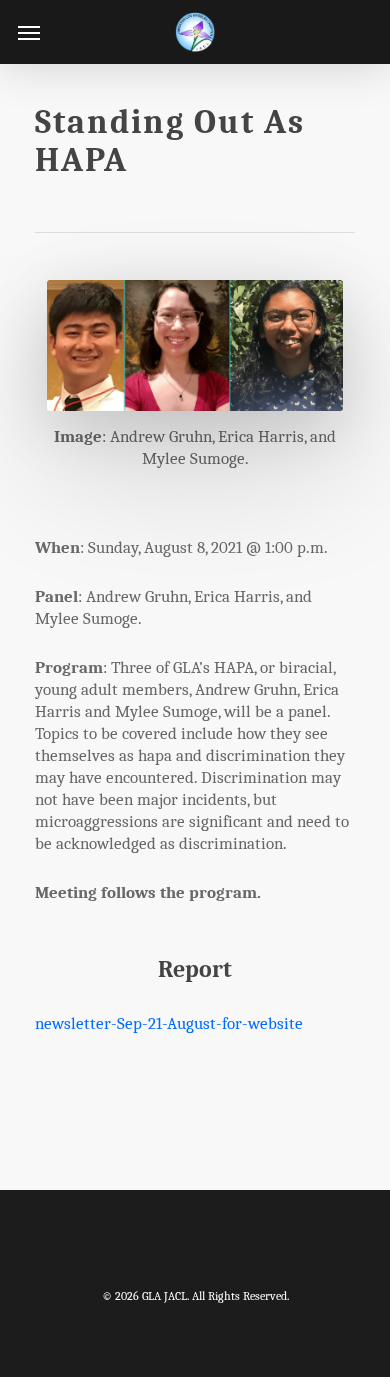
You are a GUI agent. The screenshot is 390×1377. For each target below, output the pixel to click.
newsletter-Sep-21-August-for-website (169, 1023)
